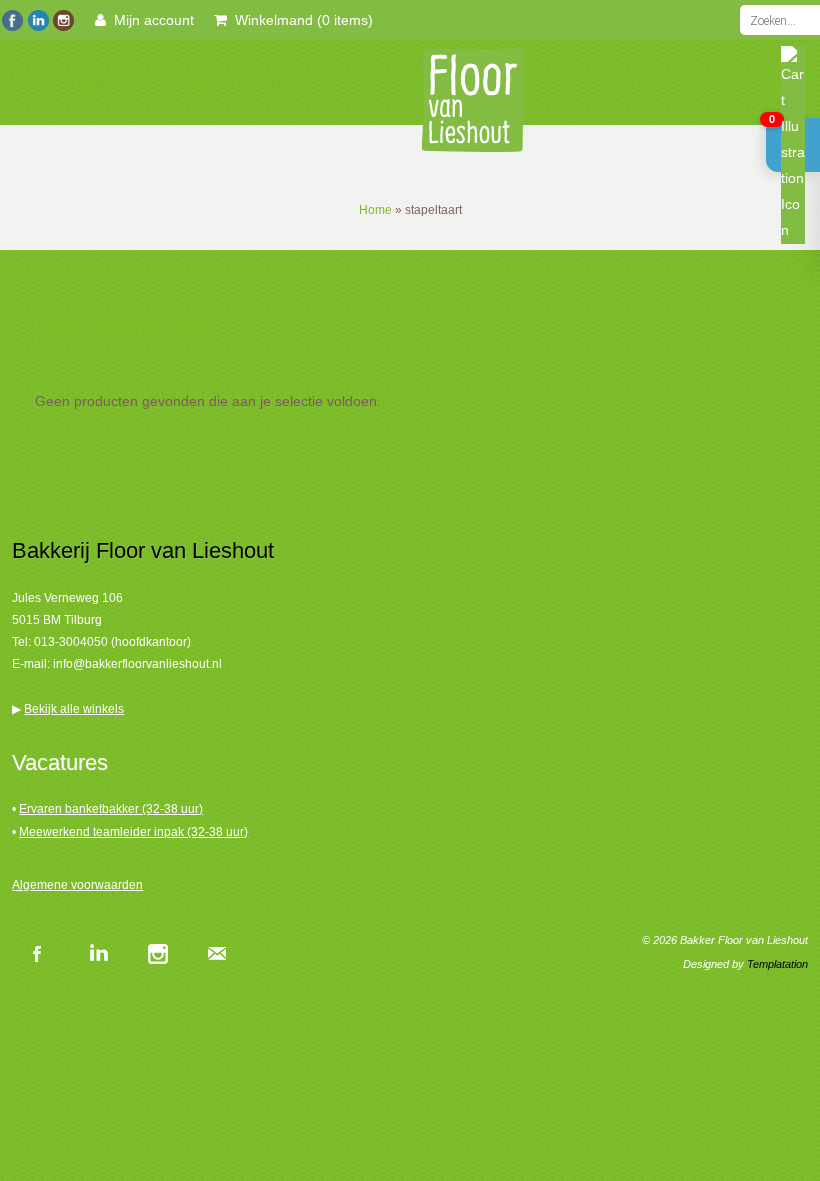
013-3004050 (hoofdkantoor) (112, 642)
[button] (793, 145)
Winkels (191, 83)
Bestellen (111, 83)
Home (31, 83)
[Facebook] (12, 18)
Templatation (777, 964)
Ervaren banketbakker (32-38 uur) (111, 809)
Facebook (37, 953)
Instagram (157, 953)
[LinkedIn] (37, 18)
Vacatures (271, 83)
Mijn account (150, 20)
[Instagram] (62, 18)
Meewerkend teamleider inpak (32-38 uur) (133, 832)
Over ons (632, 83)
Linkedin (97, 953)
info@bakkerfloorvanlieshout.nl (137, 664)
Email (217, 953)
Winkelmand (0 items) (300, 20)
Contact (712, 83)
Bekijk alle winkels (74, 709)
